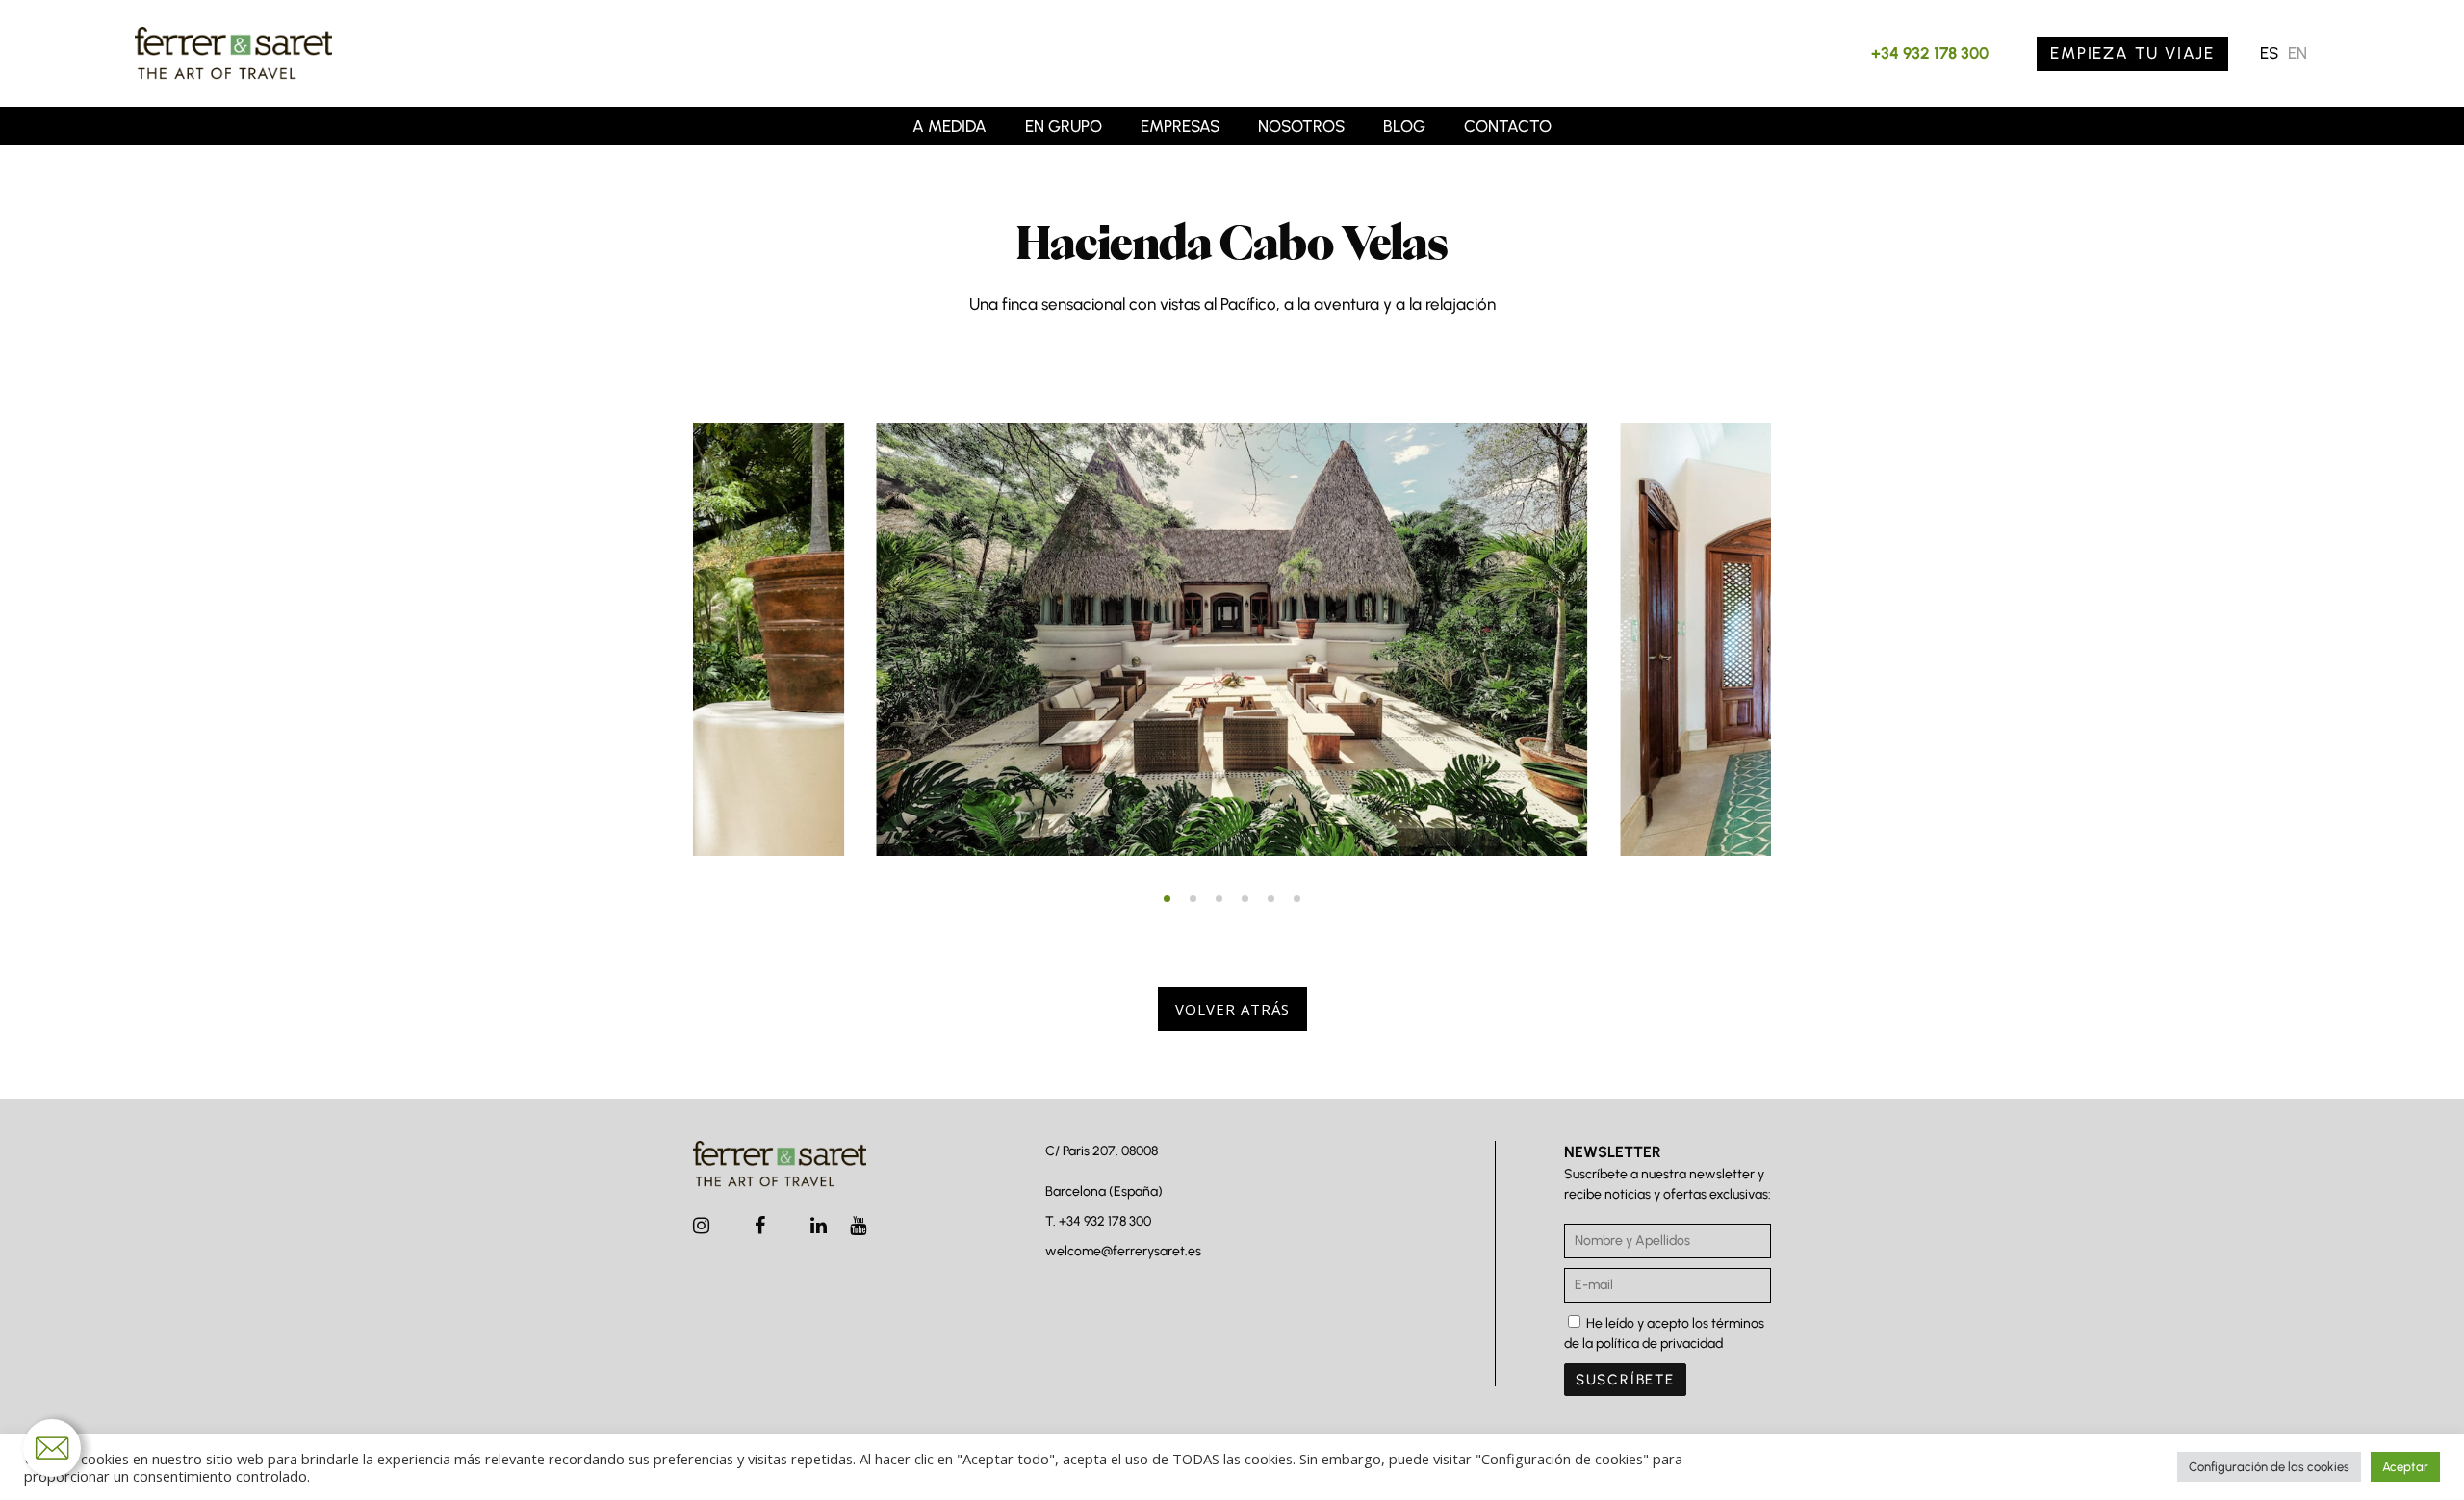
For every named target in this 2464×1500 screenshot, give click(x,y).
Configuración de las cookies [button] (2269, 1467)
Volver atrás (1232, 1009)
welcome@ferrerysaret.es (1123, 1251)
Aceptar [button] (2405, 1467)
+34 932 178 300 (1930, 53)
